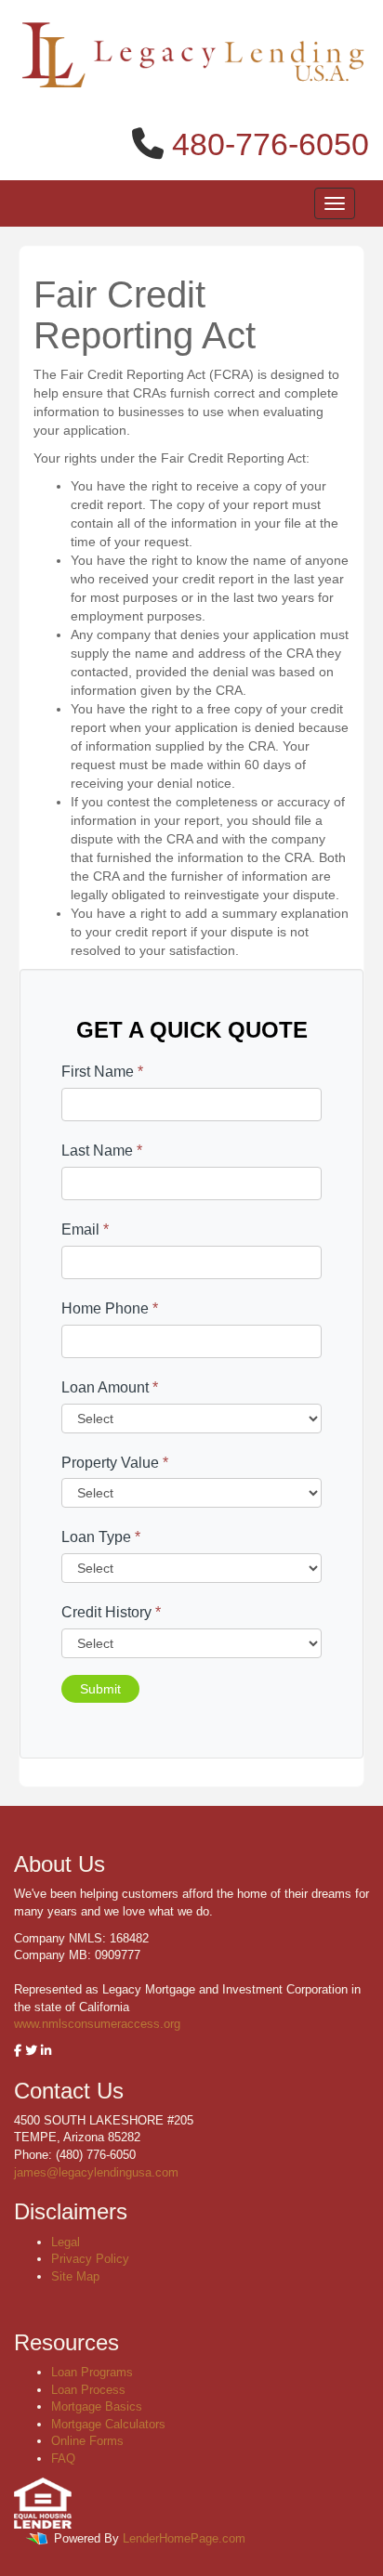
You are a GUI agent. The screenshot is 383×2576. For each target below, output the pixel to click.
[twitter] (31, 2051)
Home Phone (110, 1308)
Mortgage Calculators (108, 2424)
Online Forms (87, 2441)
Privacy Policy (90, 2259)
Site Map (75, 2276)
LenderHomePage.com (184, 2538)
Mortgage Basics (97, 2406)
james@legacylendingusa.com (96, 2172)
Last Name (102, 1151)
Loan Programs (92, 2372)
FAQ (63, 2458)
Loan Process (88, 2390)
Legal (66, 2242)
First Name (102, 1072)
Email (85, 1229)
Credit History (111, 1612)
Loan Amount (110, 1387)
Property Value (115, 1463)
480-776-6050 (271, 144)
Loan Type (101, 1537)
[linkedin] (46, 2051)
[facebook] (18, 2051)
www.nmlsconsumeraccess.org (97, 2024)
